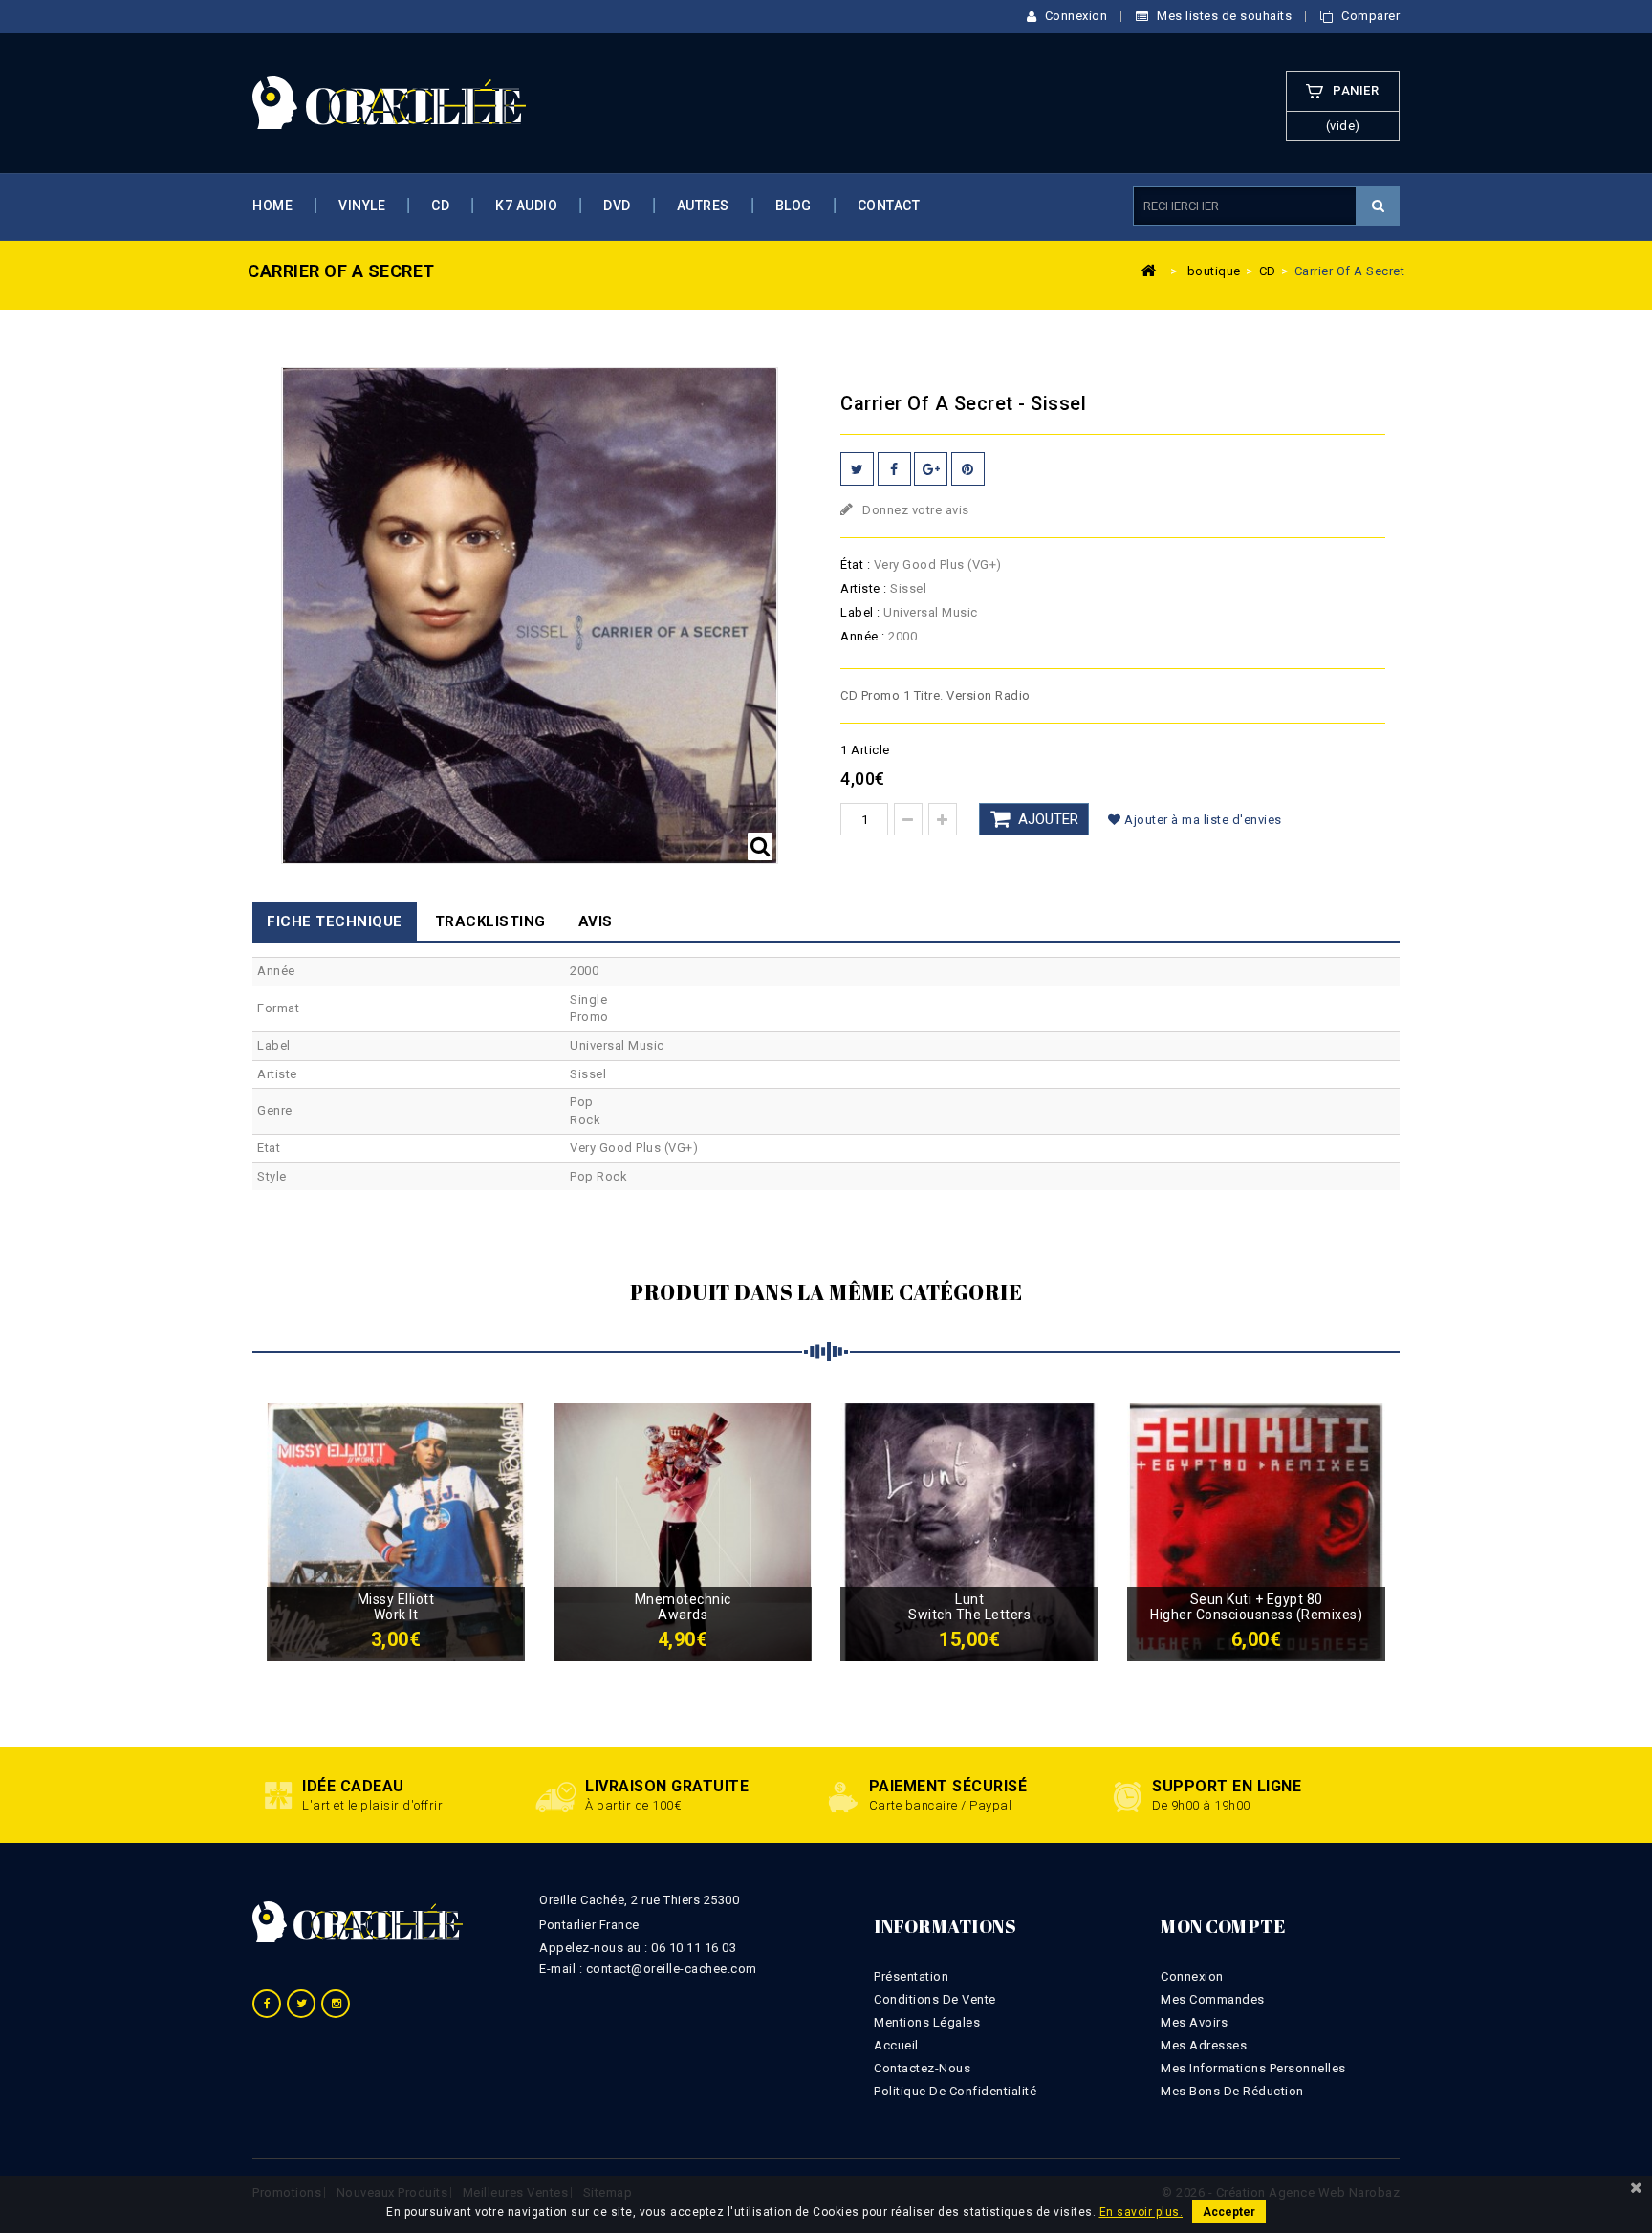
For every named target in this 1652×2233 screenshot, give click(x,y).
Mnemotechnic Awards (683, 1607)
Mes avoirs (1194, 2022)
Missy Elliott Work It (396, 1607)
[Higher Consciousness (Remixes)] (1256, 1531)
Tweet (857, 469)
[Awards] (683, 1531)
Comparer (1369, 16)
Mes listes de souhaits (1223, 16)
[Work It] (396, 1531)
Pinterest (968, 469)
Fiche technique (335, 921)
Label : (860, 612)
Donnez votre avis (914, 510)
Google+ (931, 469)
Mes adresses (1204, 2045)
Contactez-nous (922, 2068)
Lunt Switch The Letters (969, 1607)
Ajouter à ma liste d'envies (1202, 820)
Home (272, 206)
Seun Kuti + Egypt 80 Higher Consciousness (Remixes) (1256, 1607)
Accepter (1229, 2212)
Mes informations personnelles (1253, 2068)
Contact (889, 206)
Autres (703, 206)
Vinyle (362, 206)
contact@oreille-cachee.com (672, 1969)
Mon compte (1223, 1926)
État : (855, 564)
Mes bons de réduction (1232, 2091)
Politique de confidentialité (955, 2091)
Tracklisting (490, 921)
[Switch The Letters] (969, 1531)
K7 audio (526, 206)
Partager (894, 469)
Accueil (896, 2045)
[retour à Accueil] (1149, 270)
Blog (793, 206)
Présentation (911, 1976)
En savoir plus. (1141, 2212)
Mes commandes (1213, 1999)
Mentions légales (927, 2022)
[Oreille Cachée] (389, 102)
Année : (863, 636)
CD (440, 206)
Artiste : (864, 588)
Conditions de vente (935, 1999)
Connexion (1074, 16)
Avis (596, 921)
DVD (617, 206)
